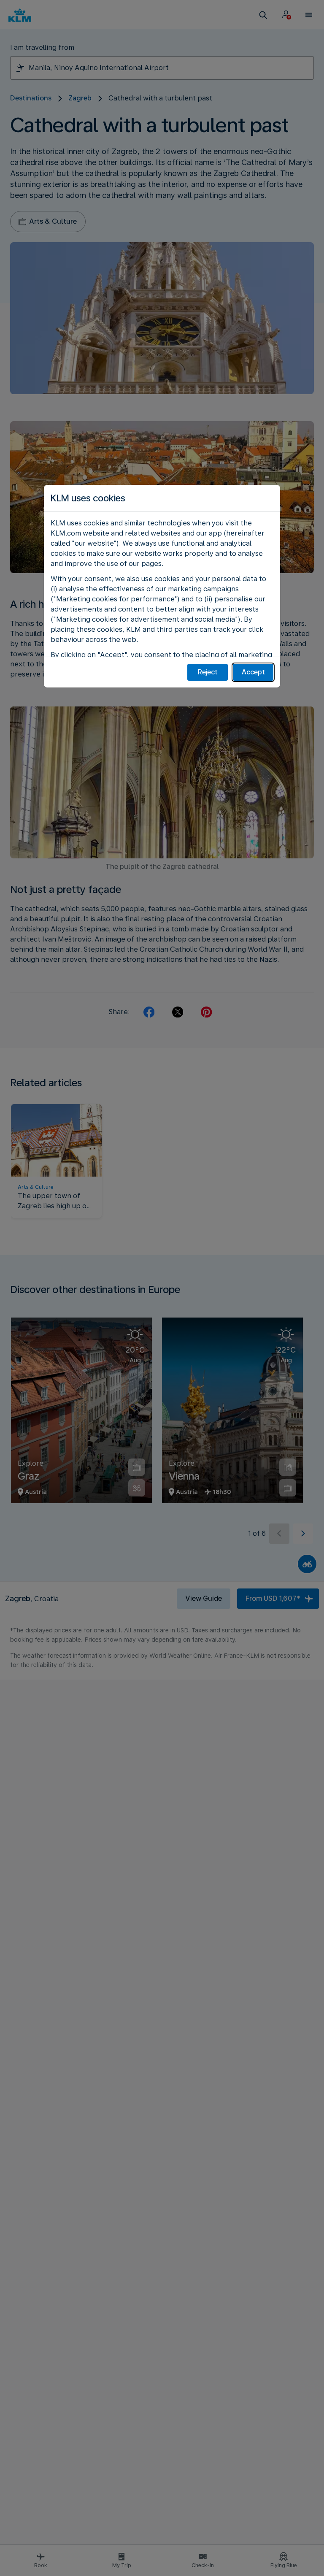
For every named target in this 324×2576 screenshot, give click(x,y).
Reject (208, 672)
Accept (253, 672)
